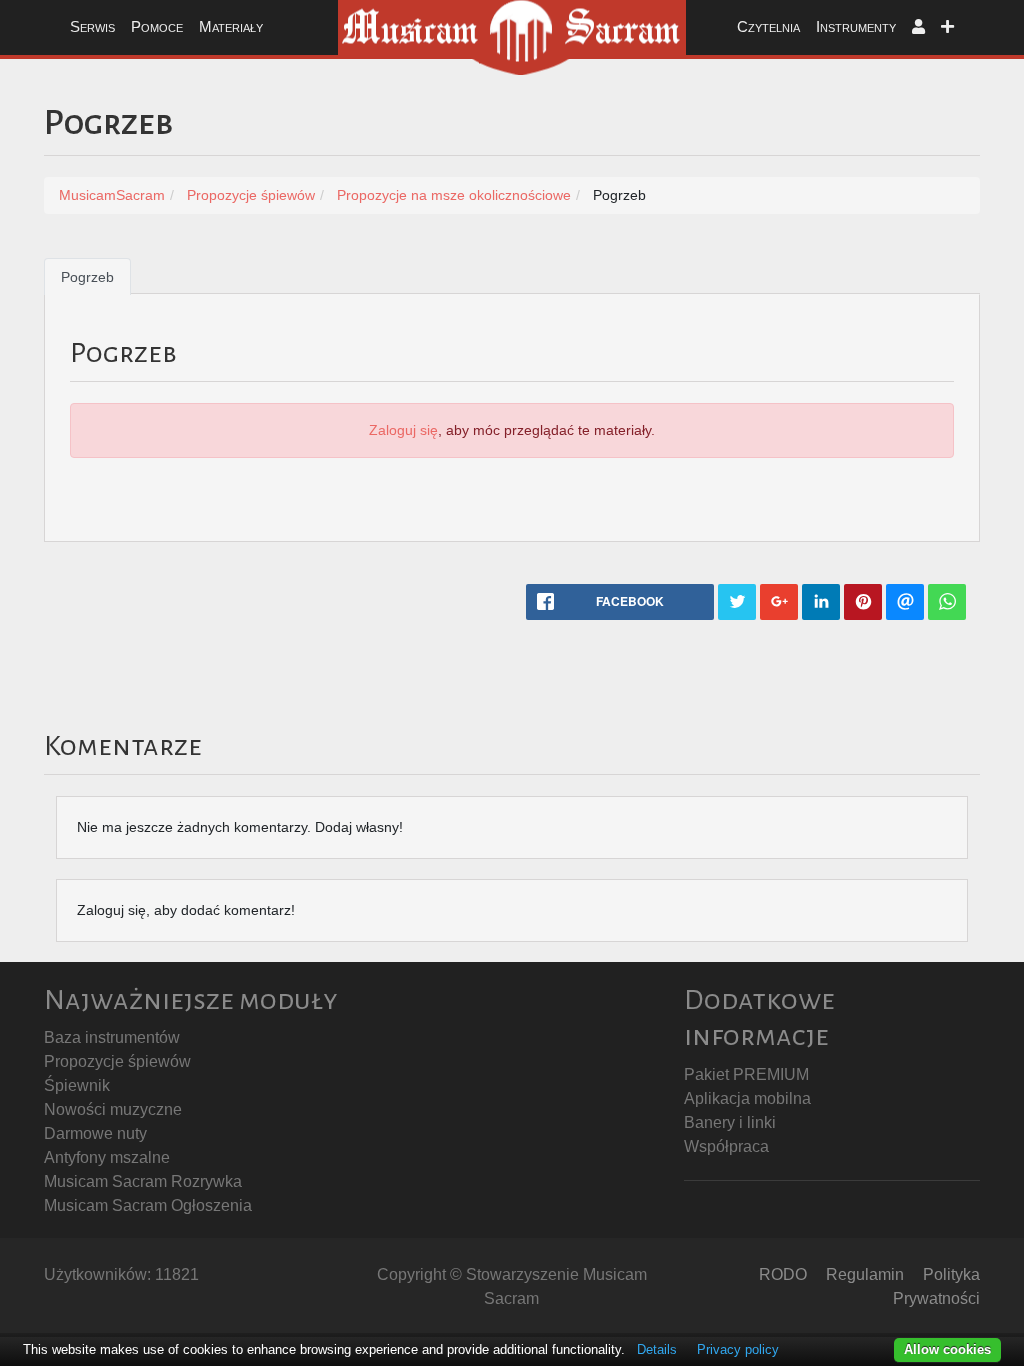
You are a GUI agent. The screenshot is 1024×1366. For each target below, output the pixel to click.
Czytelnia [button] (768, 26)
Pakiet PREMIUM (746, 1074)
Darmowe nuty (95, 1133)
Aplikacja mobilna (747, 1098)
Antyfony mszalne (107, 1157)
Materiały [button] (231, 26)
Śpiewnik (77, 1085)
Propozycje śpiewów (117, 1061)
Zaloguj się (403, 430)
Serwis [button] (92, 26)
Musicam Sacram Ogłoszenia (148, 1205)
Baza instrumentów (112, 1037)
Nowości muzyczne (113, 1109)
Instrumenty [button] (856, 26)
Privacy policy (738, 1349)
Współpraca (726, 1146)
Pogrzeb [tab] (87, 277)
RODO (783, 1274)
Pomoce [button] (157, 26)
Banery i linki (730, 1122)
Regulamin (865, 1274)
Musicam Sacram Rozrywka (143, 1181)
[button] (918, 27)
